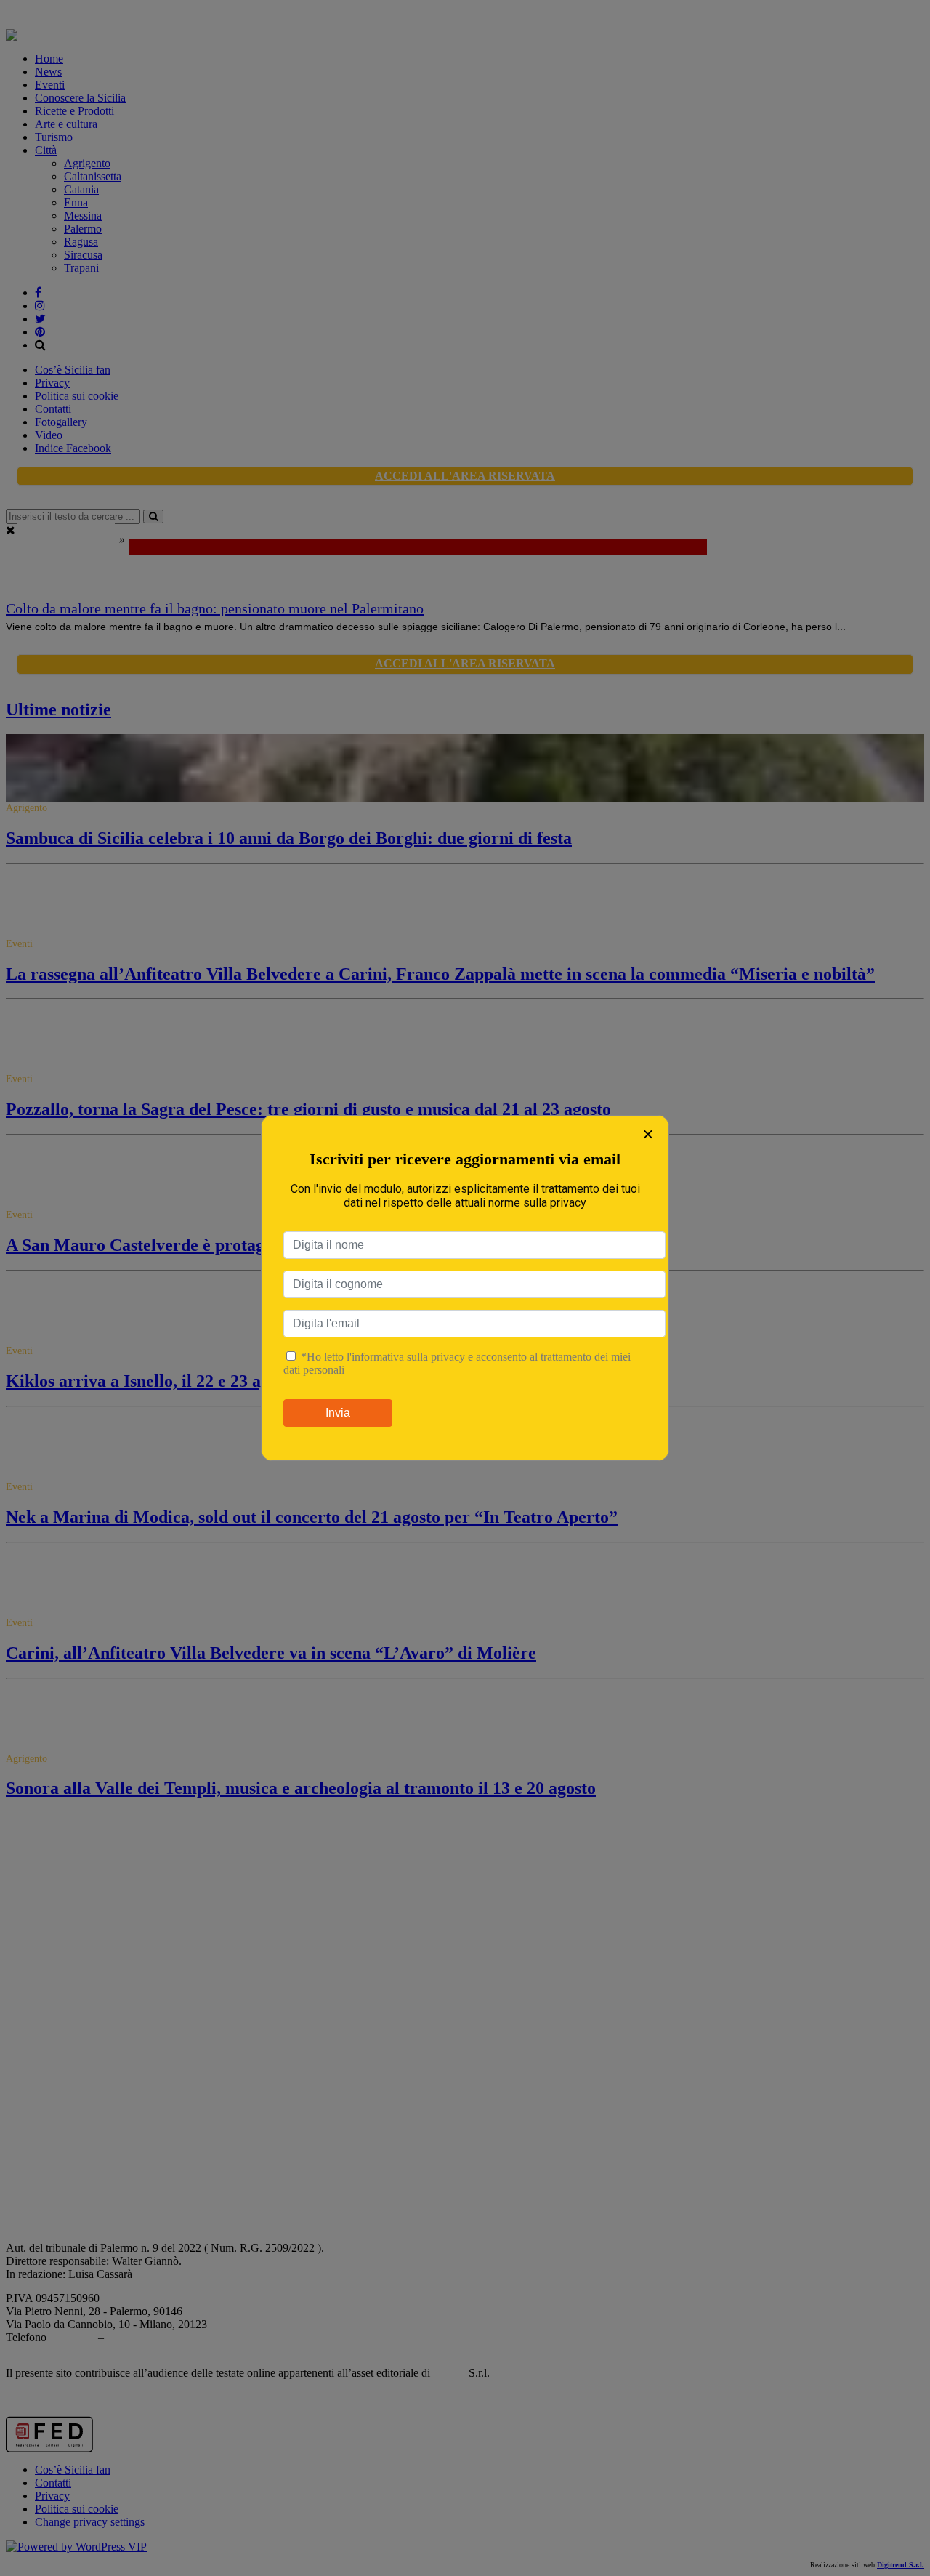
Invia (338, 1413)
